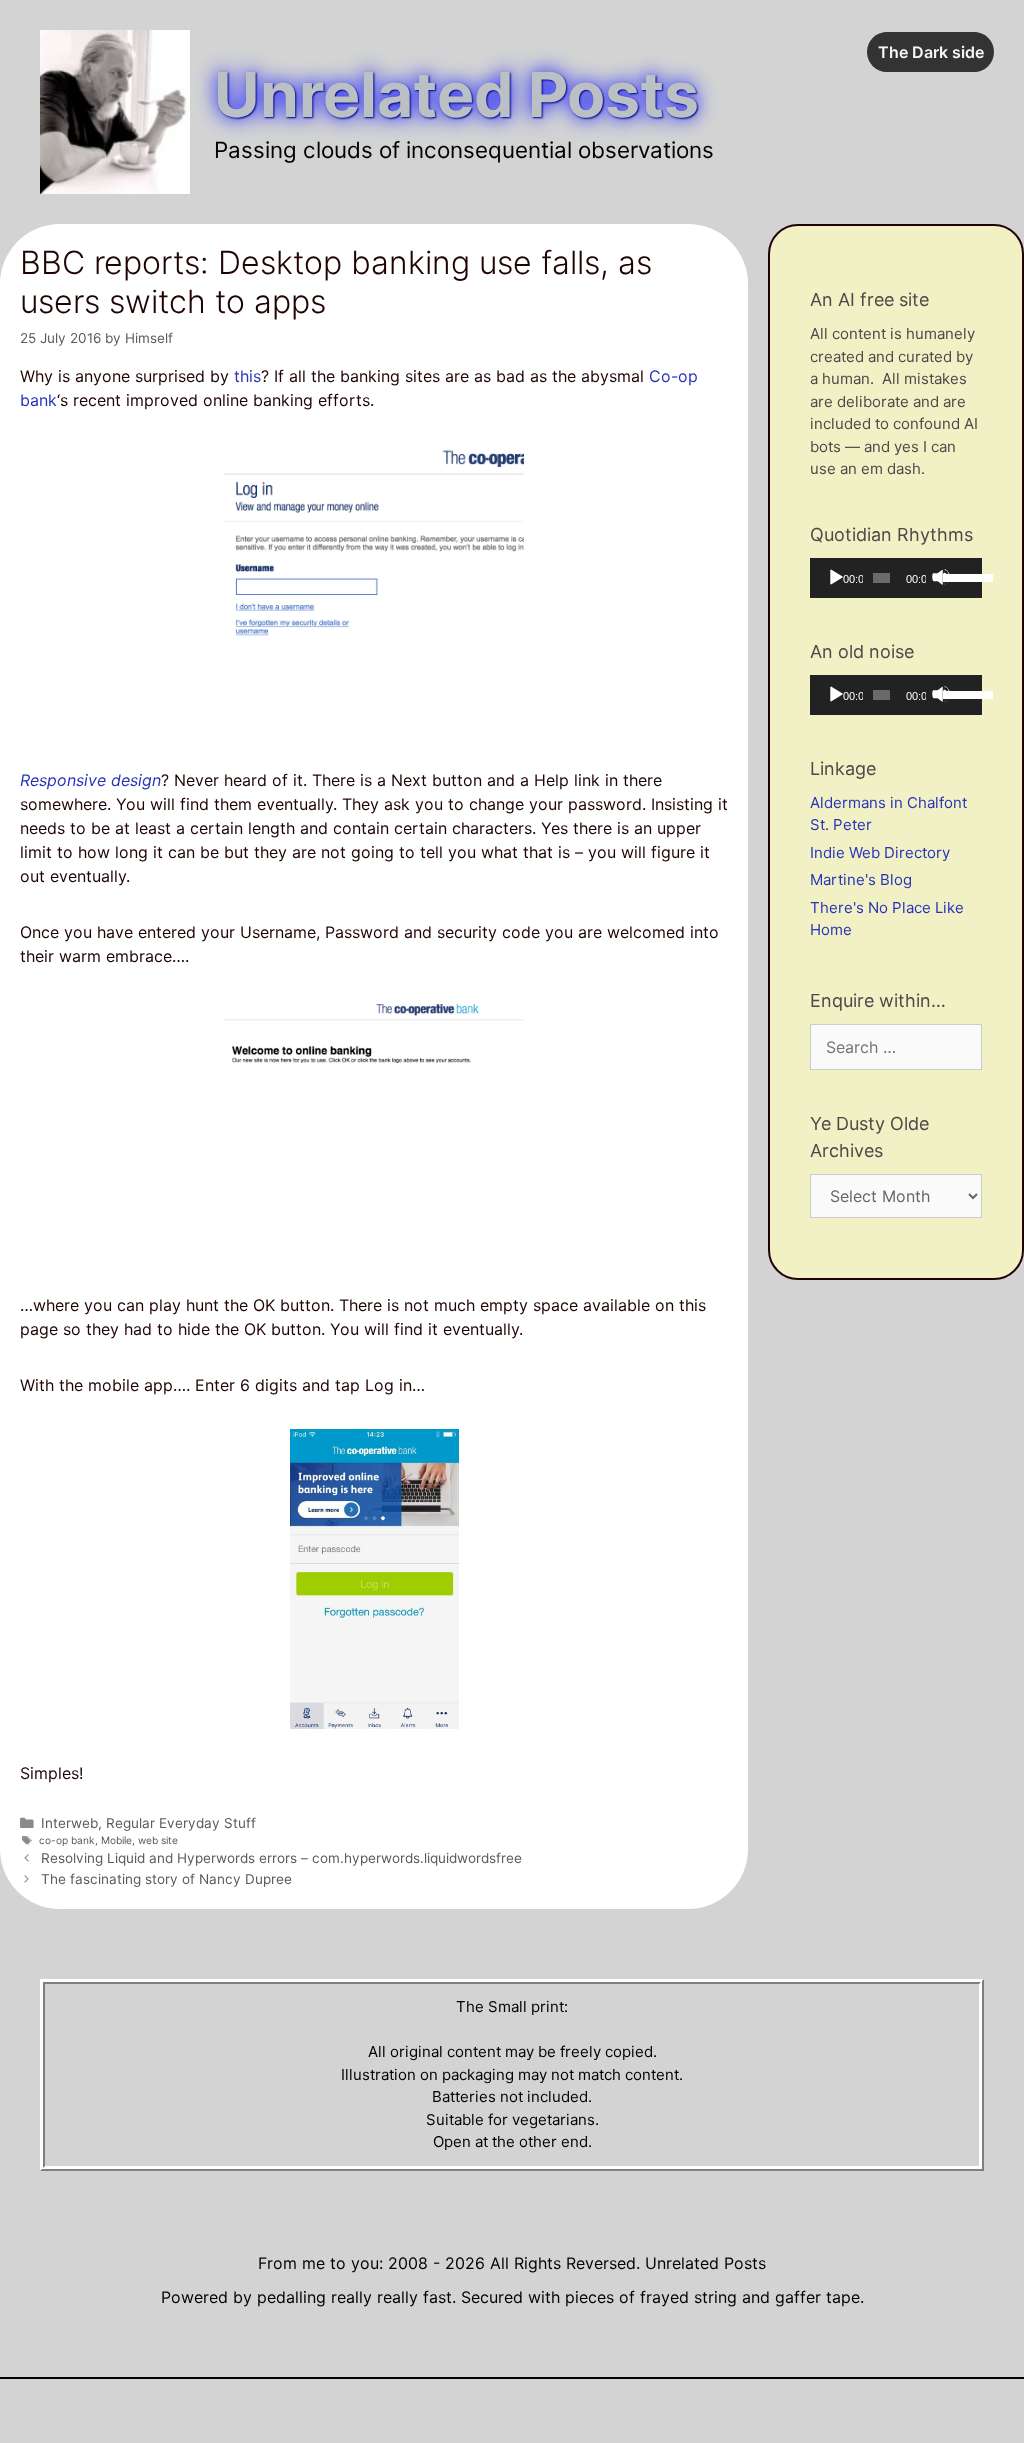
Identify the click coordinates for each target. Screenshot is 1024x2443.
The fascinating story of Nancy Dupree (166, 1879)
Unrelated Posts (456, 94)
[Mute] (941, 577)
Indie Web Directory (880, 852)
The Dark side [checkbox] (931, 52)
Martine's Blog (861, 879)
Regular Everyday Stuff (181, 1823)
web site (158, 1840)
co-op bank (67, 1840)
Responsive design (90, 780)
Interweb (69, 1823)
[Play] (835, 577)
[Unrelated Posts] (115, 111)
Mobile (116, 1840)
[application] (896, 578)
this (247, 376)
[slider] (957, 576)
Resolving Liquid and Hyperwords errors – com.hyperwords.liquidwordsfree (281, 1858)
